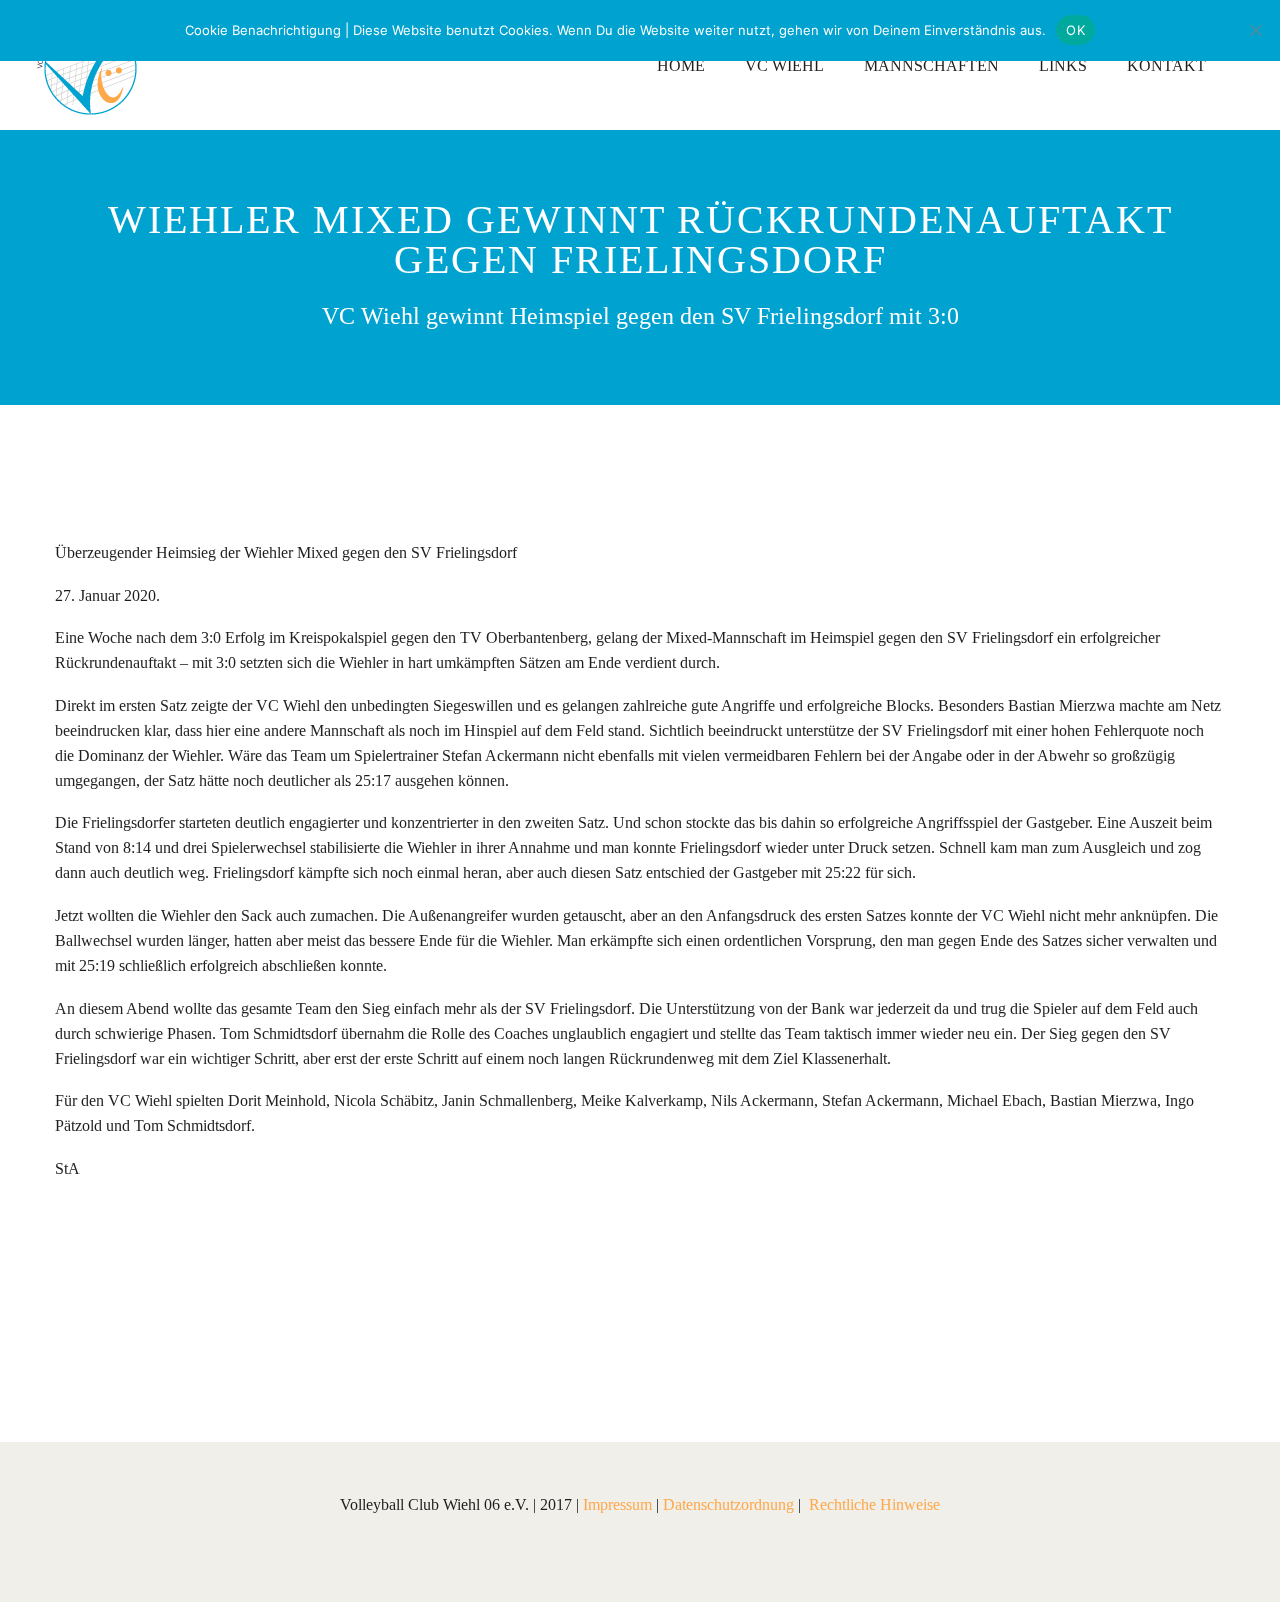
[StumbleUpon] (248, 1315)
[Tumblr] (188, 1315)
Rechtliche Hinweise (874, 1504)
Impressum (617, 1504)
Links (1063, 65)
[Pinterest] (158, 1315)
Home (681, 65)
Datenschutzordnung (728, 1504)
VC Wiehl (784, 65)
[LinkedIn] (218, 1315)
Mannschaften (931, 65)
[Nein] (1255, 30)
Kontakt (1166, 65)
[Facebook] (68, 1315)
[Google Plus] (128, 1315)
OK (1075, 30)
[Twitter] (98, 1315)
